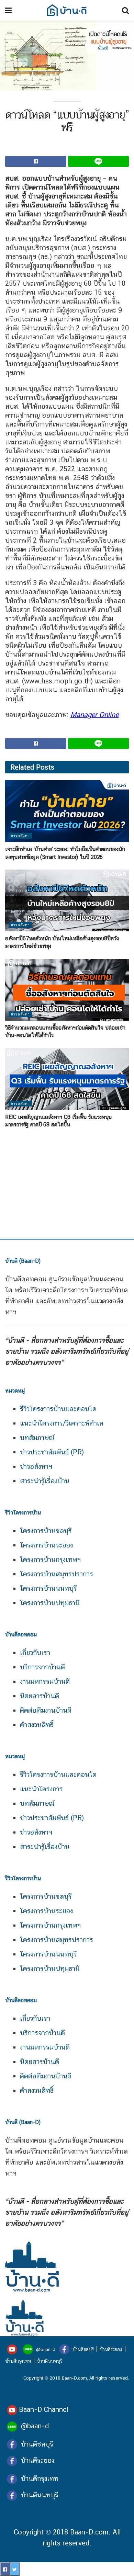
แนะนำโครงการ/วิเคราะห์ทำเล (62, 1423)
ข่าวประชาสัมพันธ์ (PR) (52, 1452)
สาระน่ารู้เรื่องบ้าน (45, 1481)
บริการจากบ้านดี (42, 1667)
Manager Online (94, 715)
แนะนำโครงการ (41, 1789)
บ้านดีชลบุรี (82, 2349)
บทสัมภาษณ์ (37, 1438)
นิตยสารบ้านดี (40, 1696)
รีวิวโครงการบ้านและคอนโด (58, 1409)
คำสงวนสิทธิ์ (37, 1725)
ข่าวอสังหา (20, 836)
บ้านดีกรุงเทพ (18, 2361)
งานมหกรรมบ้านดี (45, 1681)
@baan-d (46, 2349)
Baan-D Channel (44, 2409)
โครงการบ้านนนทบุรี (48, 1588)
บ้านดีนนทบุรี (49, 2361)
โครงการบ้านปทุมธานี (50, 1603)
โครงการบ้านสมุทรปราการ (57, 1574)
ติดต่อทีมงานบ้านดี (46, 1710)
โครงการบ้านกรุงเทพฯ (50, 1559)
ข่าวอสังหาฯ (36, 1466)
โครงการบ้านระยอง (46, 1545)
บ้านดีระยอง (111, 2349)
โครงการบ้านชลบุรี (46, 1531)
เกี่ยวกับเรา (35, 1653)
